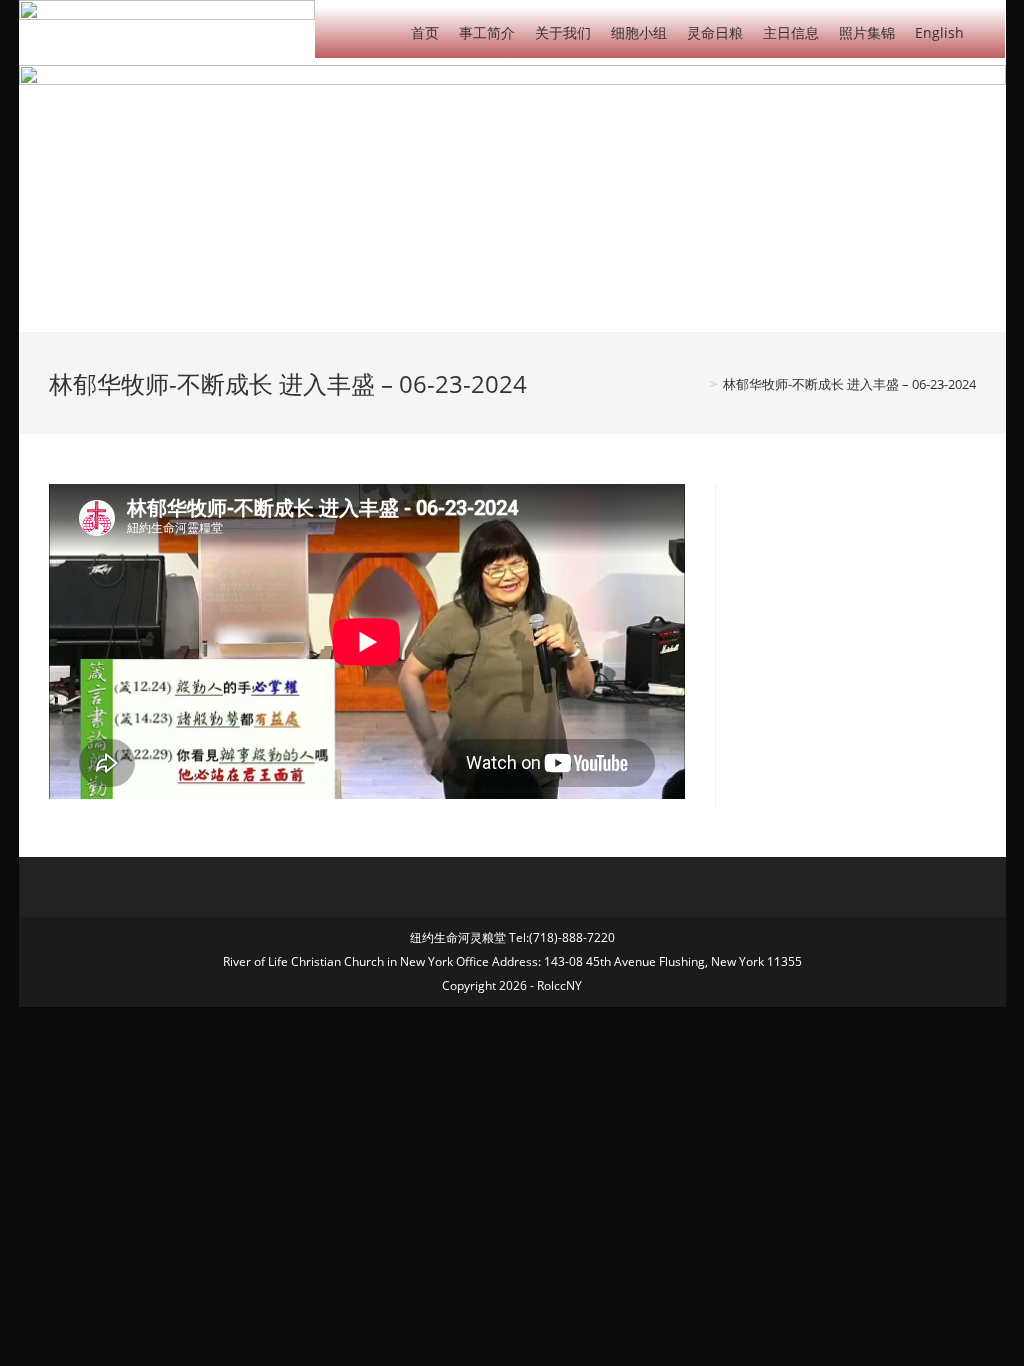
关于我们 (563, 32)
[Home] (699, 384)
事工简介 (487, 32)
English (939, 32)
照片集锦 (867, 32)
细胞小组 (639, 32)
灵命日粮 (715, 32)
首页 (425, 32)
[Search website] (989, 31)
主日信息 (791, 32)
